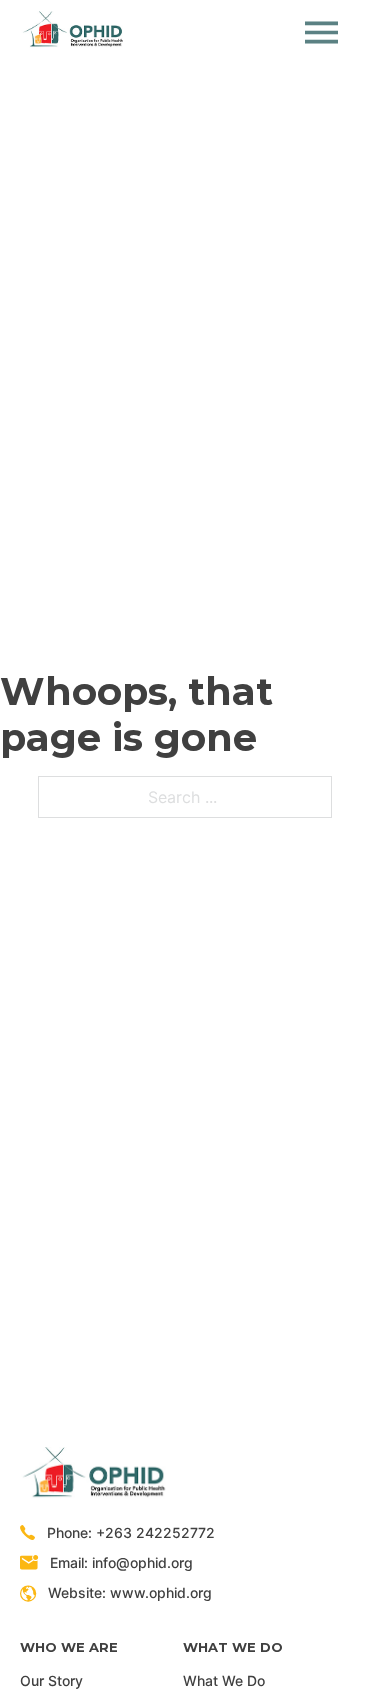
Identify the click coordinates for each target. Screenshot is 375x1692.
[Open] (321, 33)
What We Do (224, 1680)
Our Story (51, 1680)
